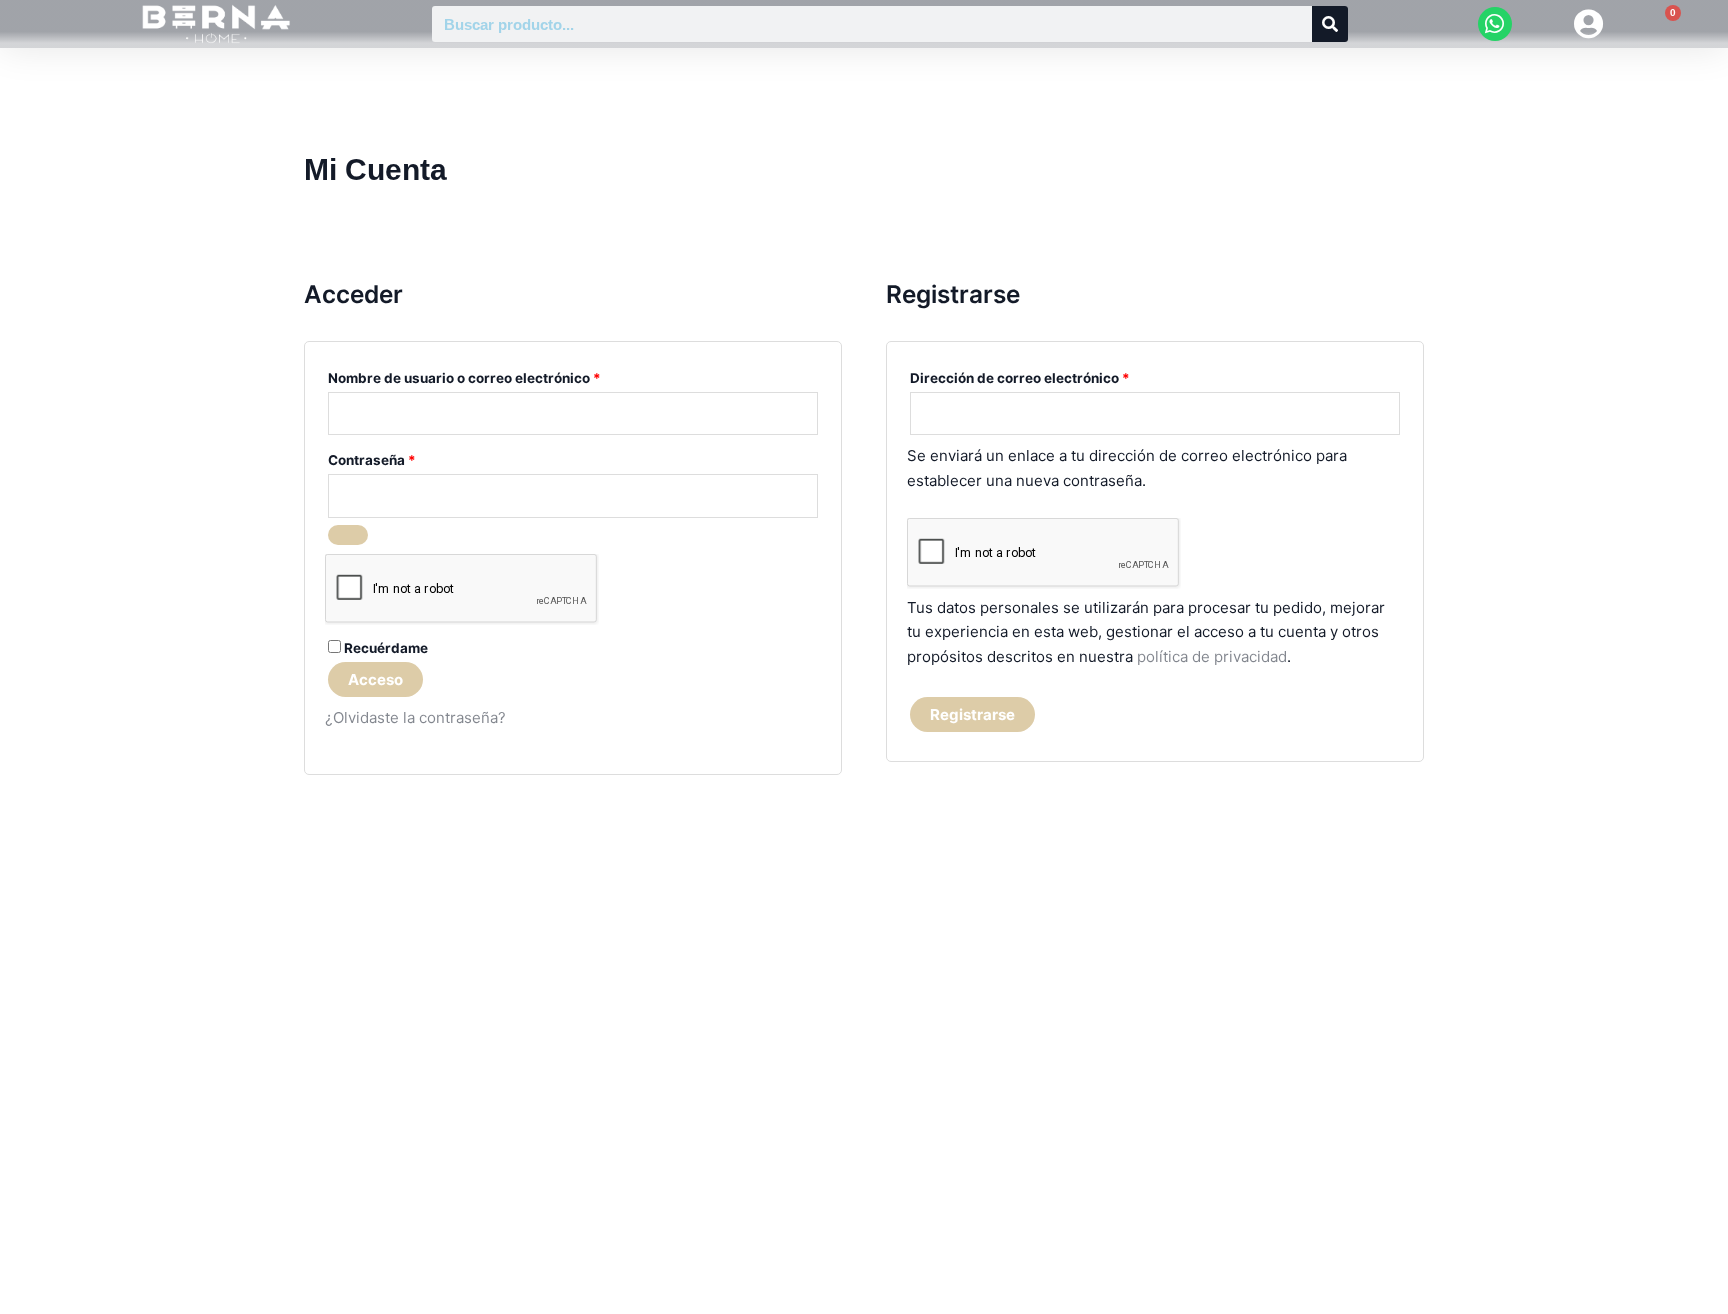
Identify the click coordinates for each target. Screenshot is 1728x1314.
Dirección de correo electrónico (1057, 375)
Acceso (375, 679)
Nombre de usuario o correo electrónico (502, 375)
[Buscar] (1330, 24)
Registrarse (972, 714)
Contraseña (409, 457)
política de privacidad (1212, 656)
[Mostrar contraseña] (348, 535)
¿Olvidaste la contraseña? (415, 717)
